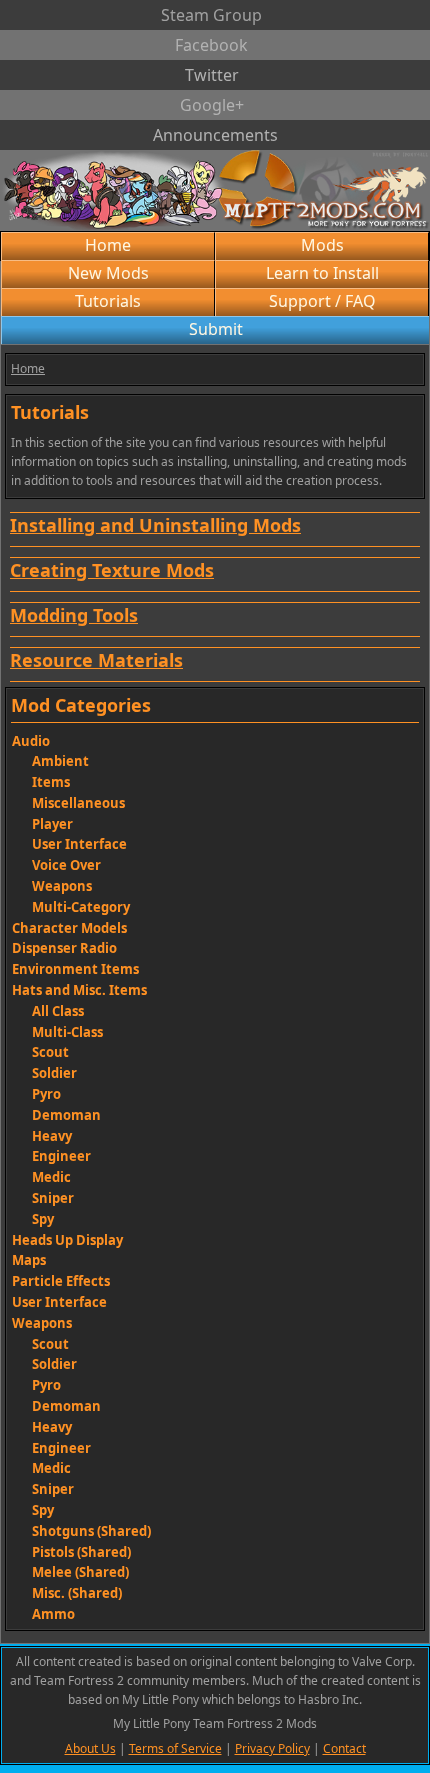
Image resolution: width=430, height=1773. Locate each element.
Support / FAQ (322, 301)
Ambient (60, 761)
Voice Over (66, 865)
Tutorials (108, 301)
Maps (29, 1260)
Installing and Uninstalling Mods (155, 525)
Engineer (61, 1156)
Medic (51, 1177)
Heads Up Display (67, 1240)
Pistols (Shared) (81, 1552)
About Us (90, 1748)
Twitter (212, 75)
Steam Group (211, 15)
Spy (43, 1219)
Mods (322, 245)
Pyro (46, 1094)
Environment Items (75, 969)
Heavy (52, 1136)
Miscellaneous (78, 803)
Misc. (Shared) (77, 1593)
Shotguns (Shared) (91, 1531)
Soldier (54, 1073)
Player (52, 824)
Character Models (69, 928)
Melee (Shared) (80, 1572)
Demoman (66, 1115)
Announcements (215, 135)
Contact (344, 1748)
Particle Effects (61, 1281)
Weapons (62, 886)
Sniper (53, 1198)
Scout (50, 1052)
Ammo (53, 1614)
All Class (58, 1011)
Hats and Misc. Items (79, 990)
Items (51, 782)
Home (108, 245)
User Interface (79, 844)
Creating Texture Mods (112, 570)
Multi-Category (81, 907)
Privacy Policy (272, 1748)
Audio (31, 741)
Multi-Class (67, 1032)
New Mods (108, 273)
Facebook (211, 45)
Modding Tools (74, 615)
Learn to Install (322, 273)
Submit (216, 329)
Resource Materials (96, 660)
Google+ (212, 105)
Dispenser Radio (64, 948)
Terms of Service (175, 1748)
